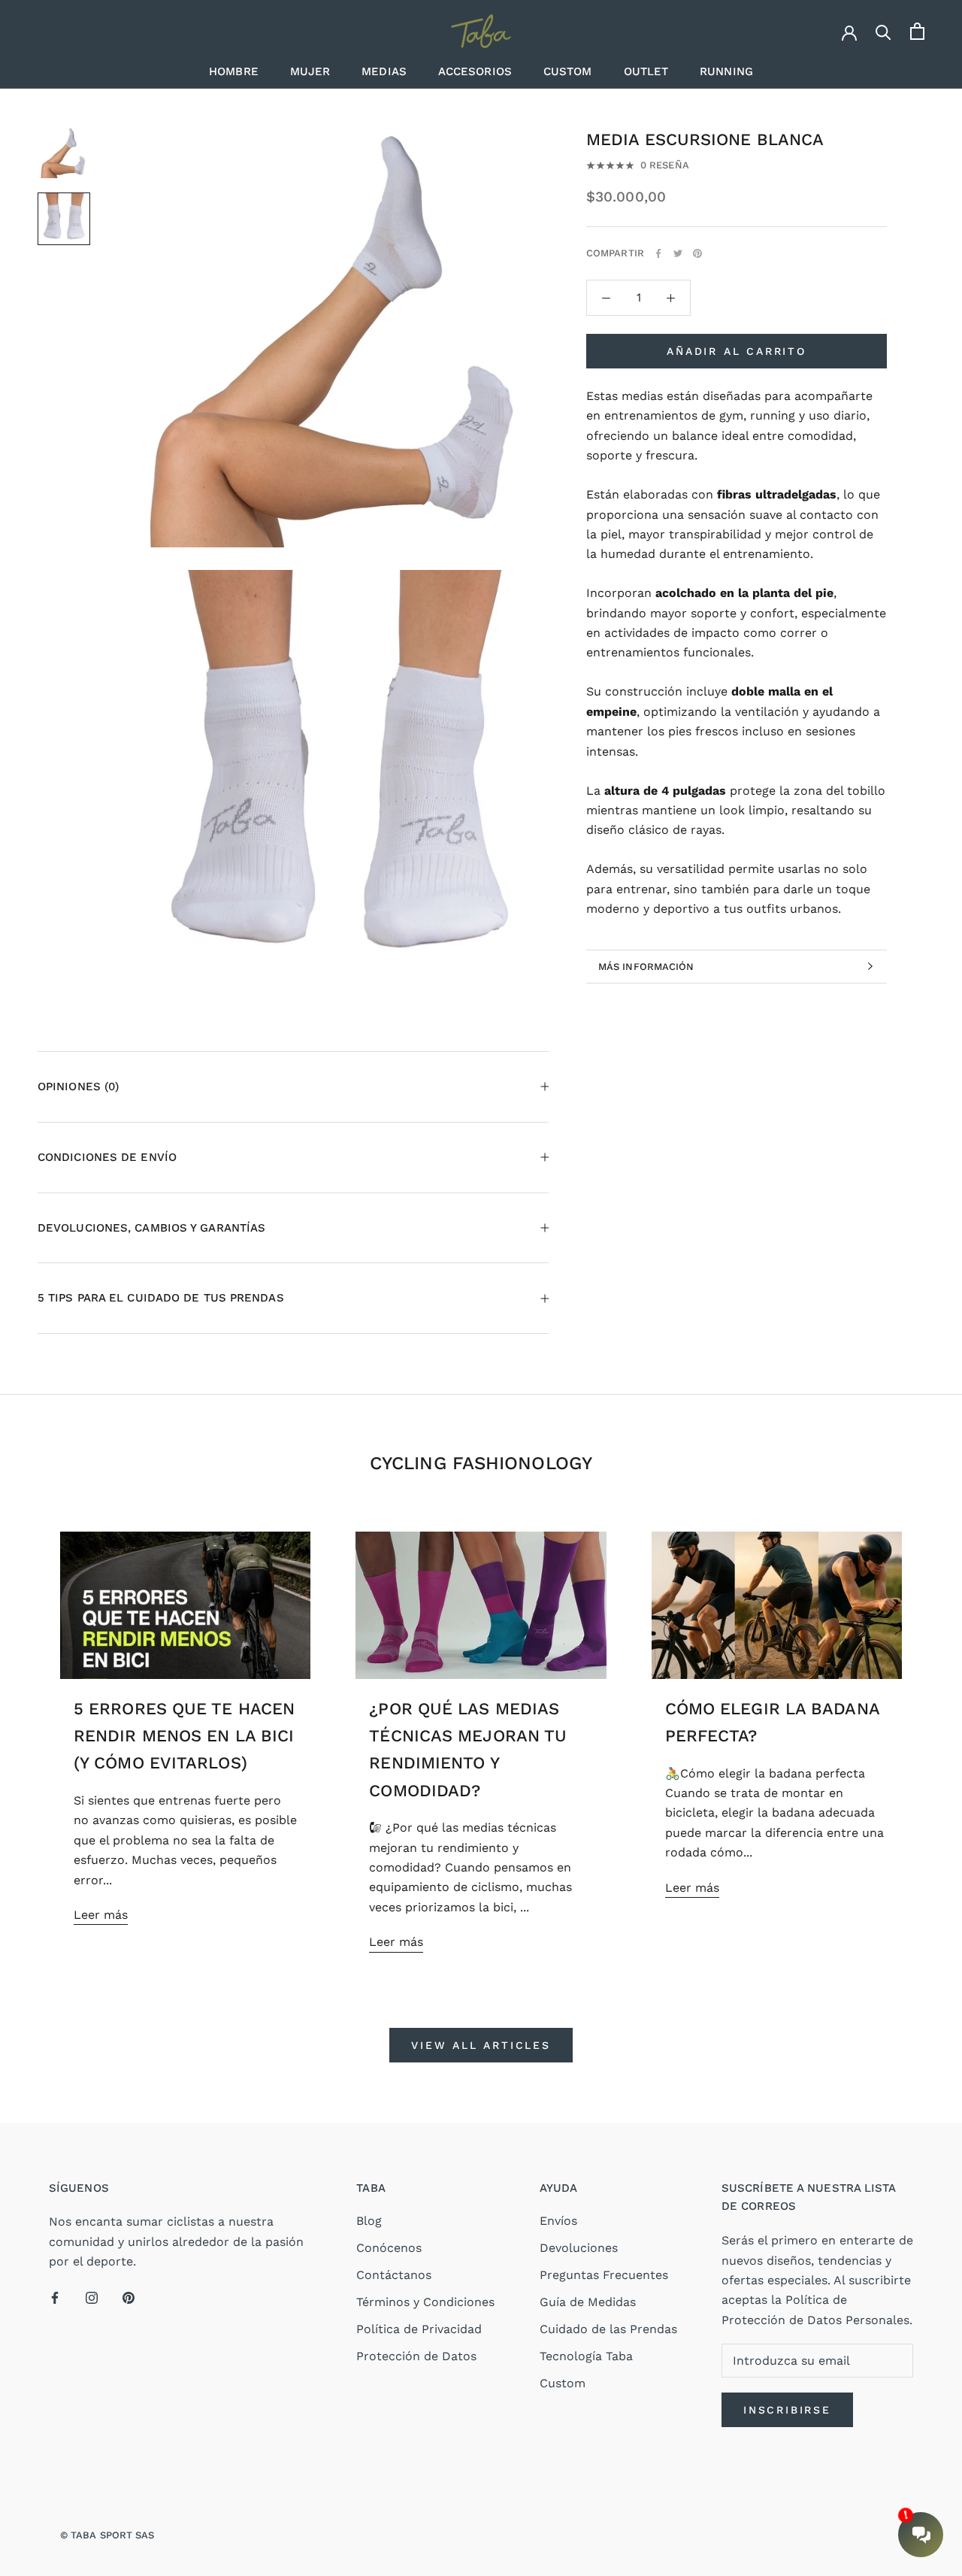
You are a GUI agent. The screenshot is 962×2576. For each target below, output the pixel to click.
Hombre (234, 71)
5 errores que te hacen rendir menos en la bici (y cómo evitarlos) (184, 1736)
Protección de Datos (416, 2356)
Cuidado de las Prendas (608, 2329)
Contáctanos (394, 2275)
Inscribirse (787, 2410)
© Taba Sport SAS (107, 2535)
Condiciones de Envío (107, 1157)
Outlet (646, 71)
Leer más (101, 1915)
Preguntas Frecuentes (604, 2275)
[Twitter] (678, 253)
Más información (646, 967)
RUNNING (726, 71)
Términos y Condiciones (425, 2302)
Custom (568, 71)
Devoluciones (579, 2248)
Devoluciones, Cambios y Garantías (151, 1228)
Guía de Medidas (588, 2302)
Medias (384, 71)
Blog (369, 2221)
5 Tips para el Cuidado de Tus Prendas (161, 1298)
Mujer (310, 71)
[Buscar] (883, 31)
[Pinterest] (697, 253)
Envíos (558, 2221)
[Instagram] (92, 2297)
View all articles (481, 2045)
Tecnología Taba (586, 2356)
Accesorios (475, 71)
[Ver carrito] (917, 31)
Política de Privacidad (419, 2329)
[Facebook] (658, 253)
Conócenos (389, 2248)
